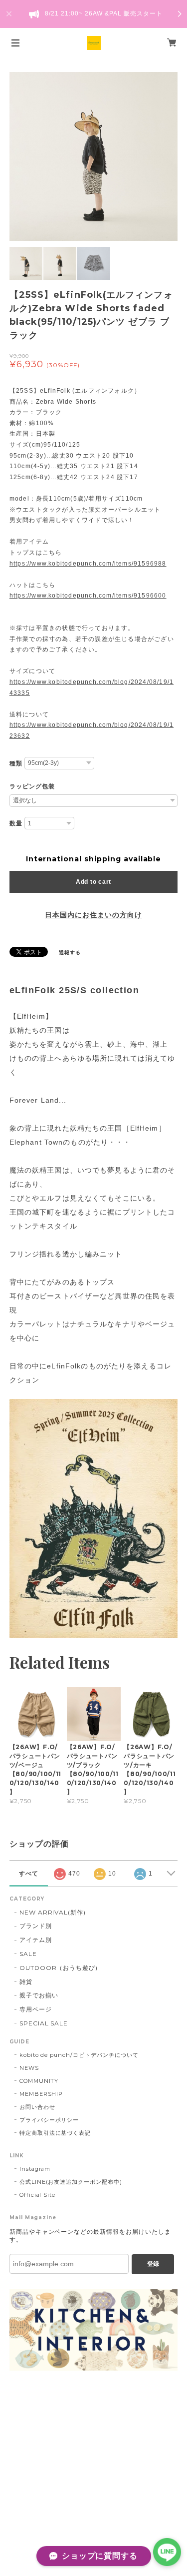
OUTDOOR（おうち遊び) (59, 1968)
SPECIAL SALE (44, 2023)
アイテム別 (36, 1940)
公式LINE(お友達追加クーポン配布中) (71, 2182)
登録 (153, 2264)
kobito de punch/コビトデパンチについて (79, 2055)
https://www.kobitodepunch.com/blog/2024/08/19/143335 (92, 687)
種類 (16, 763)
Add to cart (93, 882)
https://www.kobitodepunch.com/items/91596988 (88, 564)
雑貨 (26, 1982)
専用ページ (36, 2009)
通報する (70, 953)
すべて (29, 1874)
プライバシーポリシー (49, 2120)
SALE (28, 1954)
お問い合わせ (37, 2107)
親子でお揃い (39, 1995)
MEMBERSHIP (41, 2094)
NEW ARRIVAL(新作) (53, 1912)
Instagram (35, 2169)
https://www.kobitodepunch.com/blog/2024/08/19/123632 (92, 730)
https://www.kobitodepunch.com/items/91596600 (88, 596)
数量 (16, 823)
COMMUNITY (39, 2081)
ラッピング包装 (32, 786)
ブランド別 (36, 1926)
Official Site (37, 2195)
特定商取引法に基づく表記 (55, 2133)
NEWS (29, 2068)
